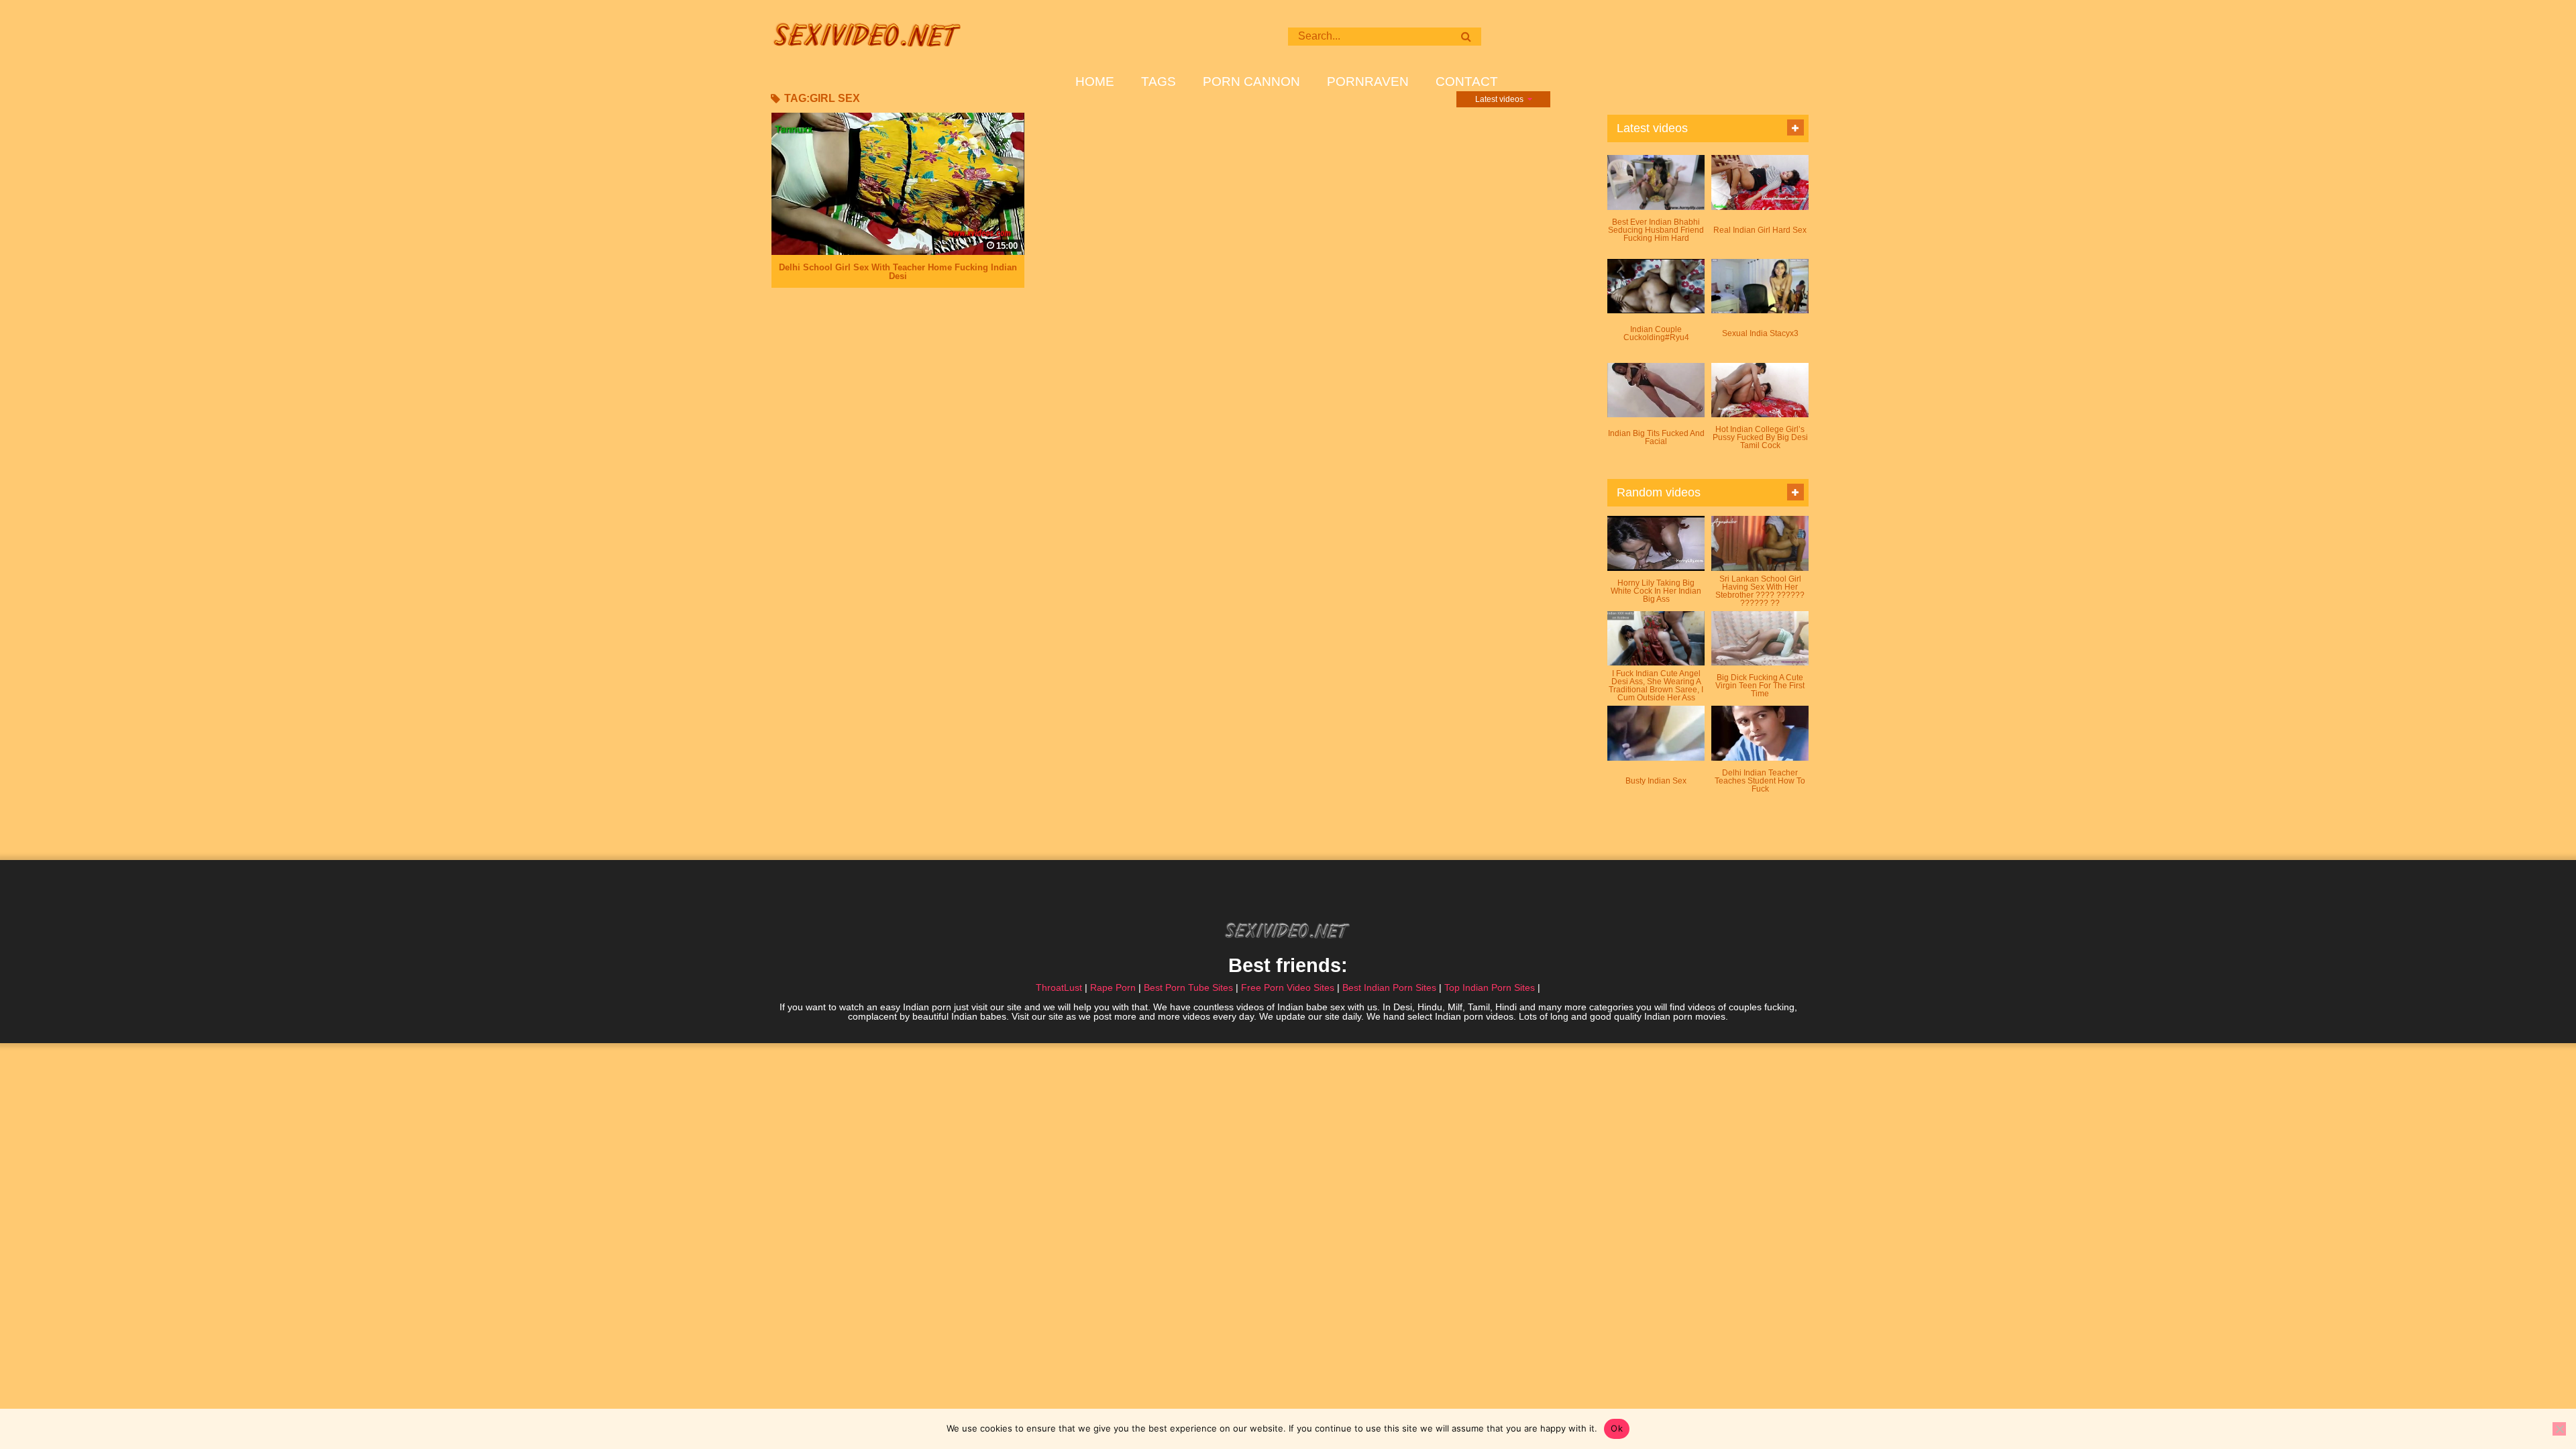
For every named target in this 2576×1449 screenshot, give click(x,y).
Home (1095, 82)
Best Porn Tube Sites (1188, 987)
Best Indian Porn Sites (1389, 987)
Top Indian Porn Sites (1490, 987)
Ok (1617, 1428)
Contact (1467, 82)
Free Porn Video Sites (1288, 987)
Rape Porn (1113, 987)
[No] (2559, 1429)
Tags (1159, 82)
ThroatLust (1059, 987)
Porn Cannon (1251, 82)
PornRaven (1368, 82)
